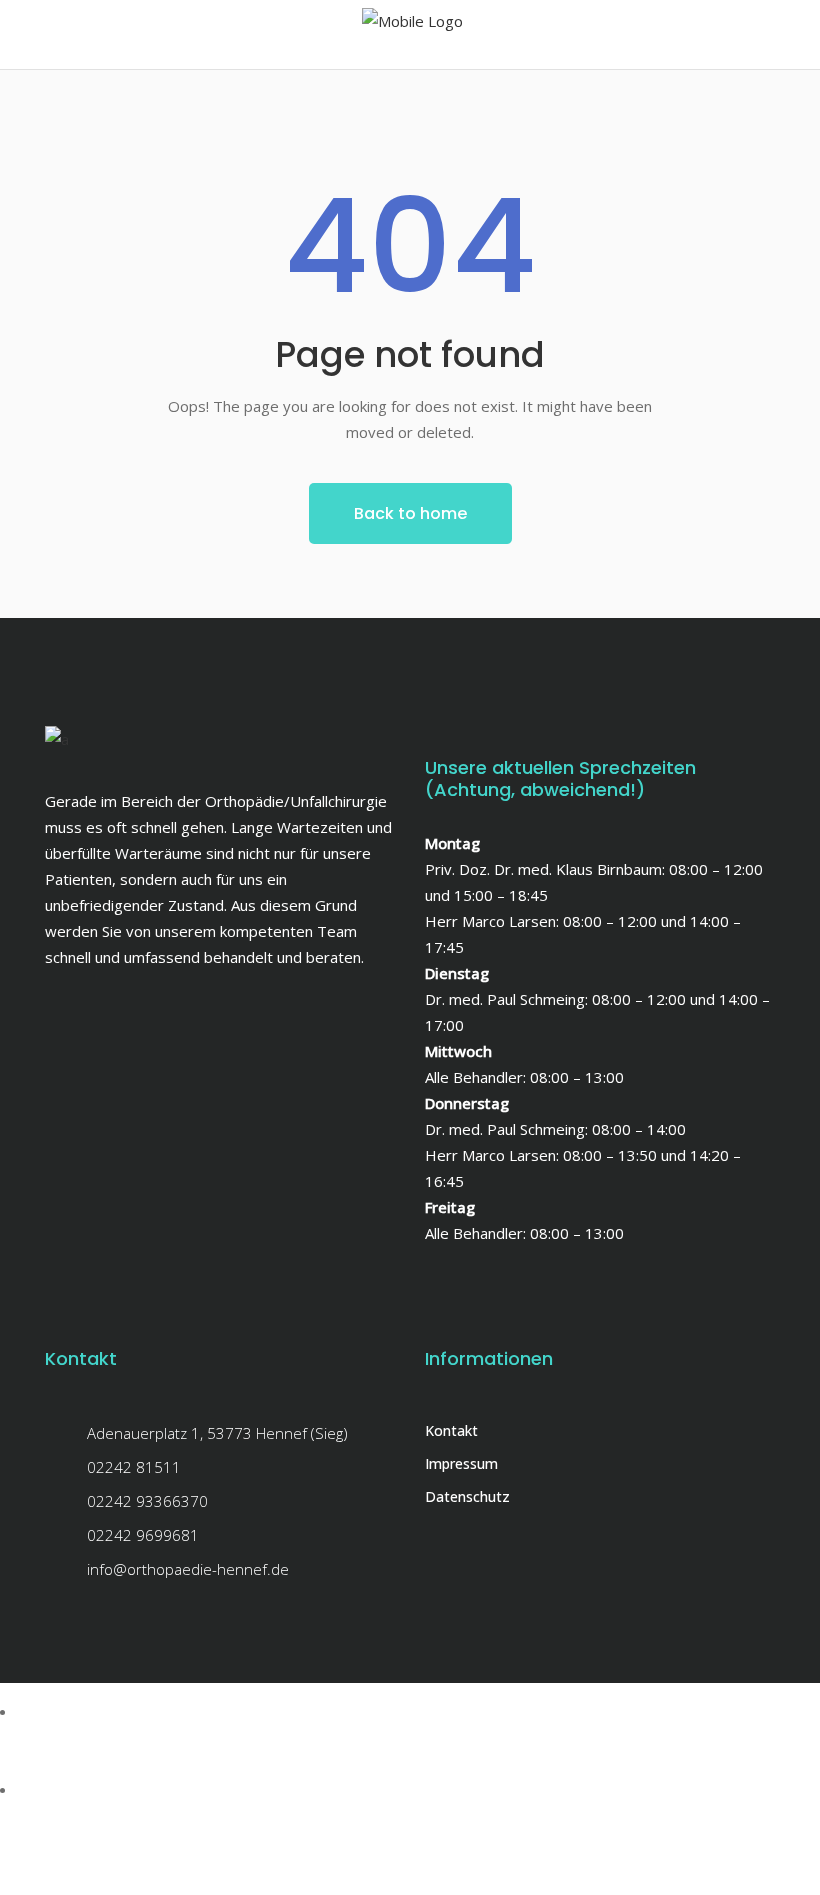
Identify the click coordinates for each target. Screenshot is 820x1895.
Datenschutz (467, 1496)
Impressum (461, 1463)
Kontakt (451, 1430)
